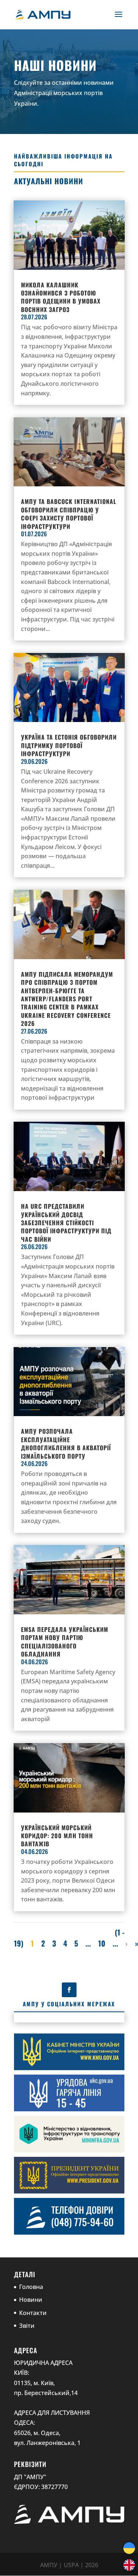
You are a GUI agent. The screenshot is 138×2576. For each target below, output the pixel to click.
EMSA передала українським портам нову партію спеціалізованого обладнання (65, 1642)
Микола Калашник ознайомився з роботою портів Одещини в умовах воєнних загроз (61, 297)
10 (102, 1943)
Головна (31, 2287)
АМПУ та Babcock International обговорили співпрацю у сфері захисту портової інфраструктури (69, 514)
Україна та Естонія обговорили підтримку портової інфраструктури (69, 745)
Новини (31, 2300)
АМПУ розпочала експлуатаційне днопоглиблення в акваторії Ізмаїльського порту (66, 1443)
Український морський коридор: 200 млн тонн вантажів (57, 1836)
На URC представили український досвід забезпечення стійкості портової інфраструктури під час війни (66, 1223)
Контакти (33, 2313)
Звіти (27, 2326)
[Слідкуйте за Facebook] (69, 1990)
